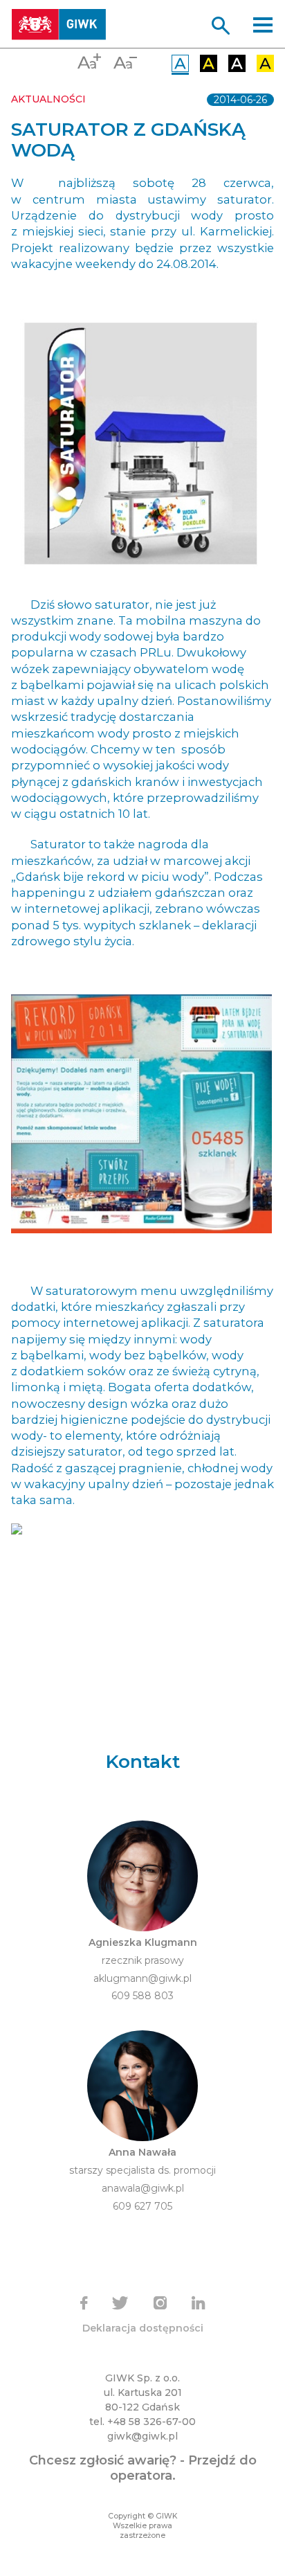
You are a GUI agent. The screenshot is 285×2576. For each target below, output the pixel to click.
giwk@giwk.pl (142, 2436)
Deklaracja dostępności (143, 2328)
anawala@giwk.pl (143, 2188)
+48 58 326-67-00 (151, 2422)
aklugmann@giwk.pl (142, 1978)
